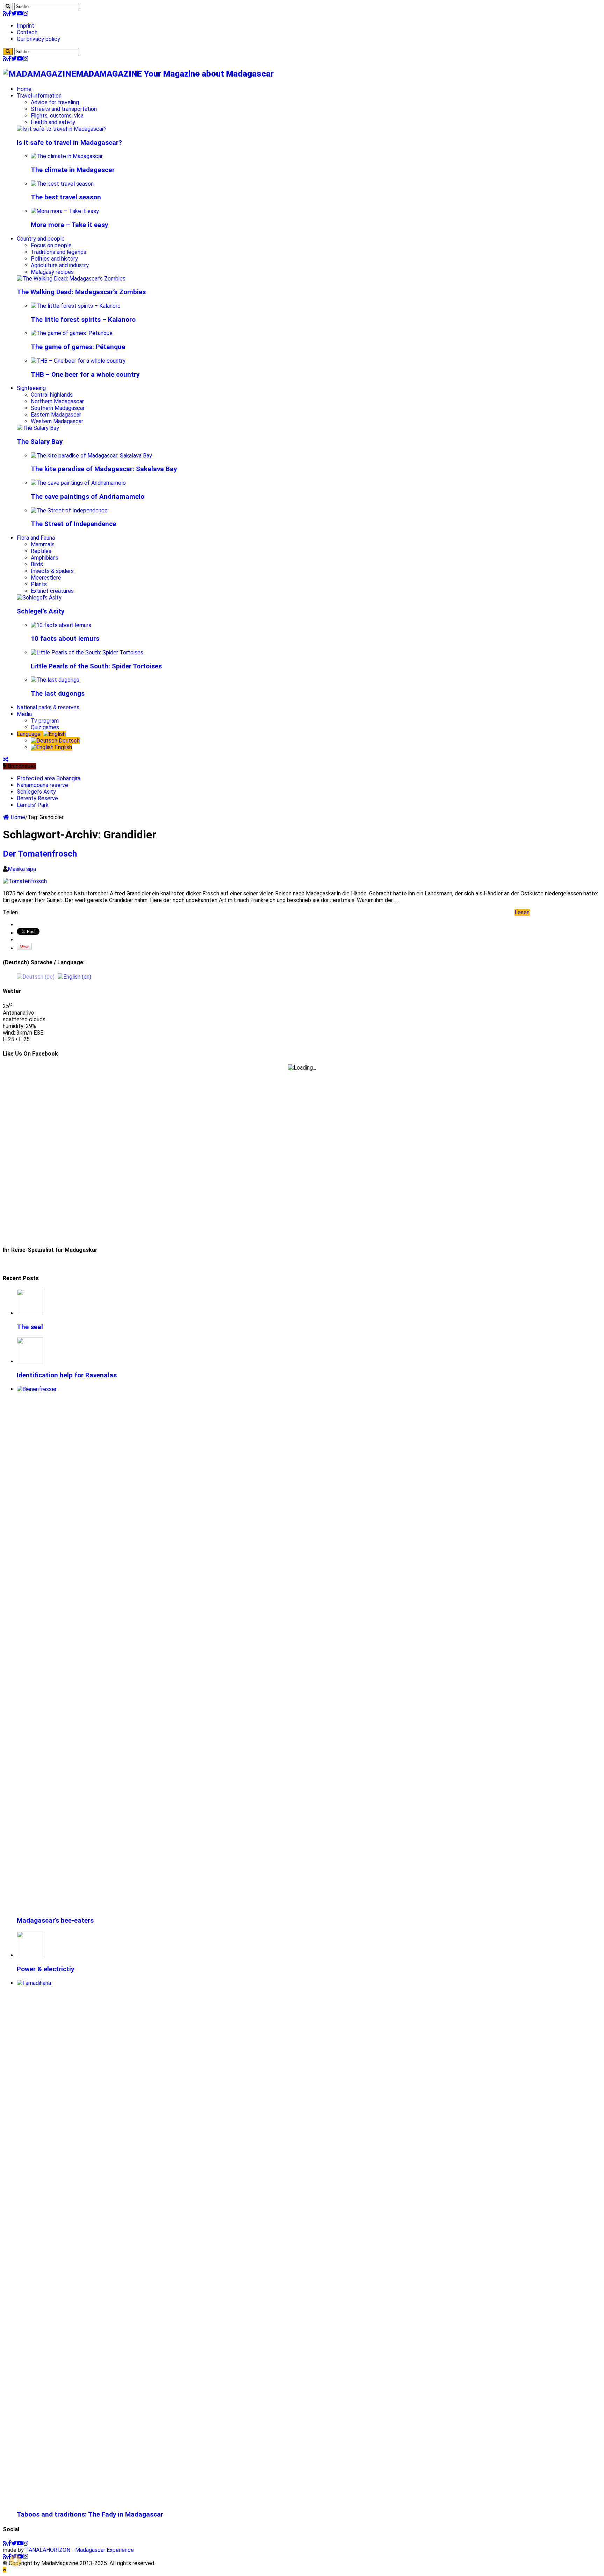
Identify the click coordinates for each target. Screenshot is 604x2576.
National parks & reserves (48, 707)
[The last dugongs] (55, 680)
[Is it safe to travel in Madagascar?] (62, 129)
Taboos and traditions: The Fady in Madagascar (90, 2514)
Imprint (26, 26)
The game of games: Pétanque (78, 347)
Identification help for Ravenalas (67, 1375)
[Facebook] (9, 13)
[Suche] (8, 6)
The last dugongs (58, 694)
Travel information (39, 96)
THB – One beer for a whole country (85, 375)
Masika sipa (22, 869)
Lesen (522, 912)
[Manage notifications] (15, 2561)
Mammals (43, 544)
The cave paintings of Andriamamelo (88, 497)
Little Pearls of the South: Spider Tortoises (96, 666)
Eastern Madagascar (56, 415)
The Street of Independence (73, 524)
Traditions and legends (59, 252)
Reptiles (41, 551)
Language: (30, 734)
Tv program (45, 721)
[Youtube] (20, 13)
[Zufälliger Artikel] (6, 760)
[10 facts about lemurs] (61, 625)
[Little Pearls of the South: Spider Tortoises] (87, 652)
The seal (30, 1327)
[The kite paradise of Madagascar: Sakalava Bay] (91, 456)
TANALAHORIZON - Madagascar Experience (80, 2550)
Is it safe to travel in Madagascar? (69, 143)
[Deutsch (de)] (36, 976)
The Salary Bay (40, 442)
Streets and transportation (64, 109)
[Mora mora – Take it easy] (65, 211)
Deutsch (69, 741)
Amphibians (45, 558)
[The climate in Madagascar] (67, 156)
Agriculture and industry (60, 265)
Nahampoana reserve (42, 785)
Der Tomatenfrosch (40, 854)
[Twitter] (14, 13)
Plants (39, 584)
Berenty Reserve (37, 798)
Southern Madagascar (58, 408)
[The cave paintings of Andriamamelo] (78, 483)
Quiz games (45, 727)
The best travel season (66, 197)
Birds (37, 564)
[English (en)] (74, 976)
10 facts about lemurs (65, 639)
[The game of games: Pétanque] (72, 333)
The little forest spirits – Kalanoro (83, 320)
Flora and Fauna (36, 538)
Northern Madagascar (57, 401)
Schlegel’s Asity (41, 611)
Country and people (41, 239)
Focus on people (51, 245)
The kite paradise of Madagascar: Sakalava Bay (104, 469)
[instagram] (26, 13)
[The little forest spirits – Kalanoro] (76, 306)
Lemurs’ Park (33, 805)
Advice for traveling (55, 102)
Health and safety (53, 122)
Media (24, 714)
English (63, 747)
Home (24, 89)
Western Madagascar (57, 421)
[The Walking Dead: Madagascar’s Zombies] (71, 279)
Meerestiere (46, 578)
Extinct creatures (52, 591)
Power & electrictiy (45, 1969)
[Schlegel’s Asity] (39, 598)
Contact (27, 32)
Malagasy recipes (52, 272)
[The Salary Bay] (38, 428)
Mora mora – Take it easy (69, 225)
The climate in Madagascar (73, 170)
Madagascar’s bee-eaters (55, 1921)
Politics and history (54, 259)
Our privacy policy (38, 39)
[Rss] (5, 13)
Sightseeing (31, 388)
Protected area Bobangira (49, 778)
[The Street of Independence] (69, 510)
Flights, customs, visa (57, 116)
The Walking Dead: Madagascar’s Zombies (81, 292)
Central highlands (52, 395)
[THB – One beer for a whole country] (78, 361)
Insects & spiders (52, 571)
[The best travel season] (62, 184)
